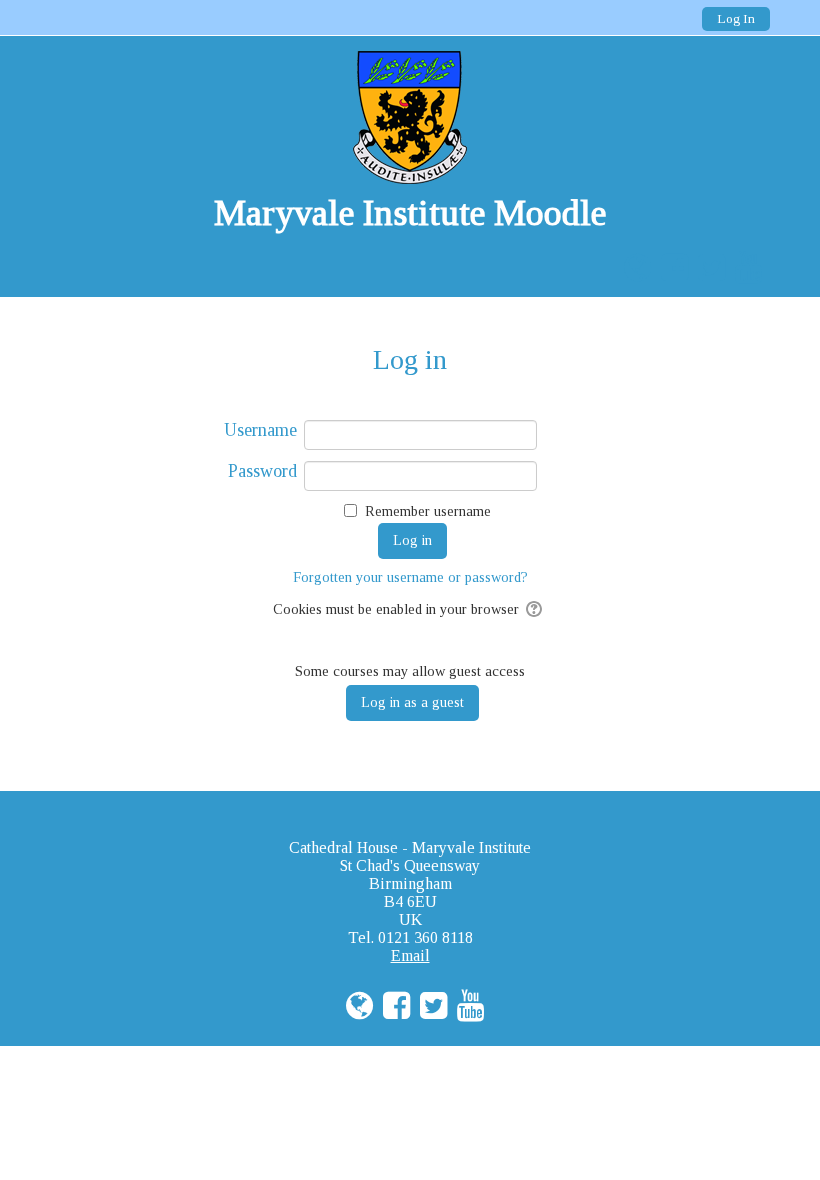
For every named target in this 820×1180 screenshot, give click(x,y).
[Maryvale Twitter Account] (706, 268)
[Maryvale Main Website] (632, 268)
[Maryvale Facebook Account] (669, 268)
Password (262, 471)
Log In (736, 18)
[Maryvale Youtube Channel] (743, 268)
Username (260, 430)
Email (410, 955)
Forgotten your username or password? (410, 577)
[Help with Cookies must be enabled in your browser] (535, 609)
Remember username (428, 511)
